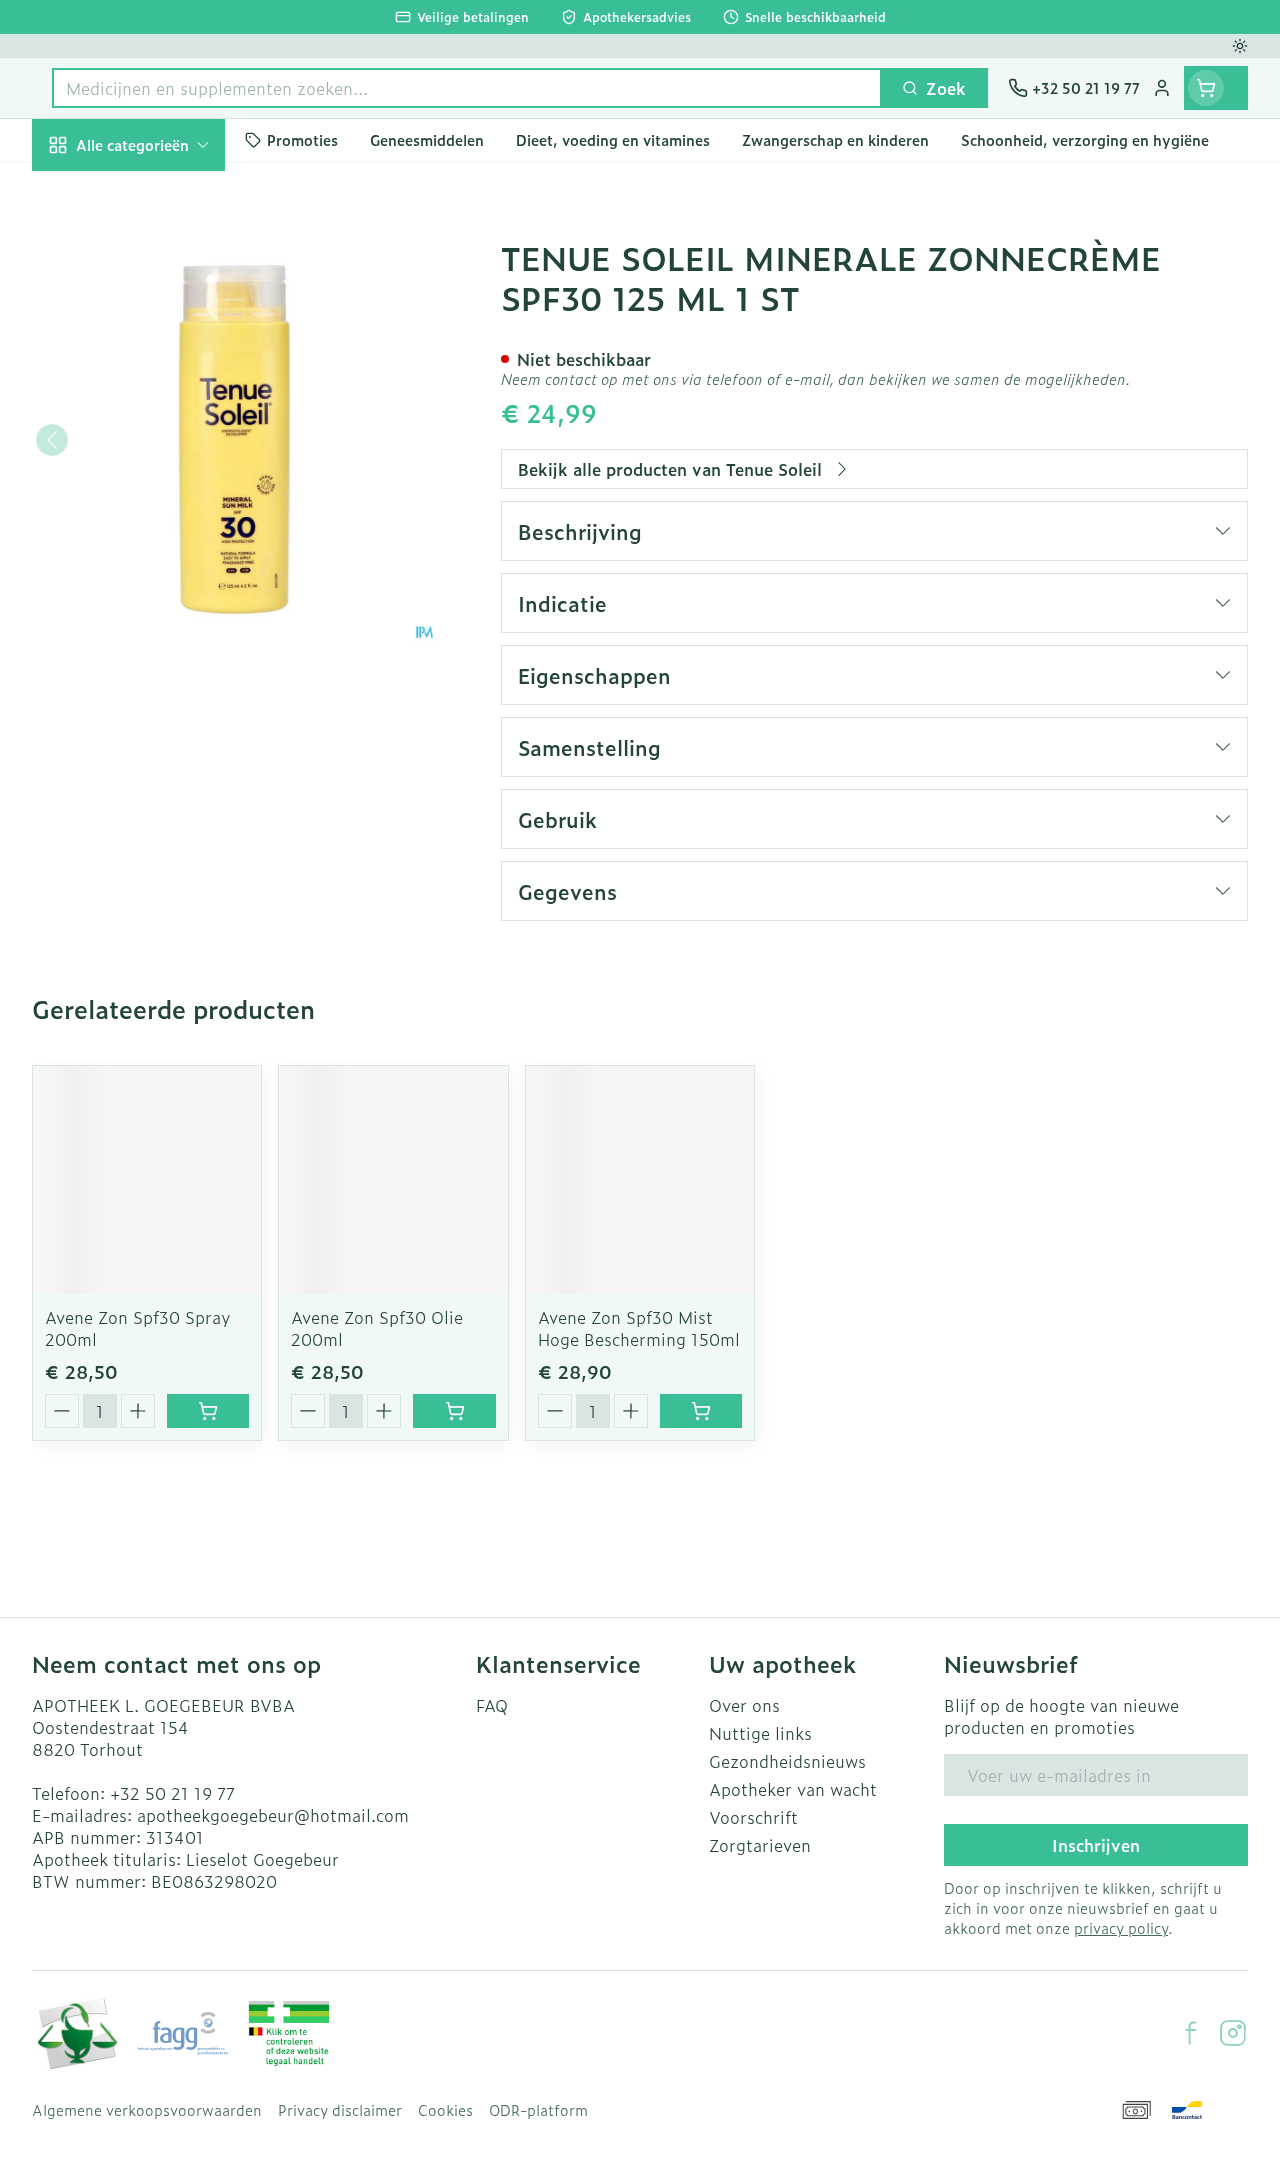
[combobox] (467, 88)
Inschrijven (1096, 1845)
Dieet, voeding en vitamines (160, 325)
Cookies (445, 2110)
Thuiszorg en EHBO (160, 540)
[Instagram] (1233, 2033)
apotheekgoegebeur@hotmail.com (273, 1815)
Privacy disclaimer (340, 2110)
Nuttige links (760, 1733)
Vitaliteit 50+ (160, 444)
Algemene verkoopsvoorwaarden (147, 2110)
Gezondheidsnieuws (787, 1761)
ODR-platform (538, 2110)
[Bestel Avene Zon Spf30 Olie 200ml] (454, 1411)
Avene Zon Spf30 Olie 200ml (377, 1328)
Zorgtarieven (760, 1845)
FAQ (492, 1705)
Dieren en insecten (160, 587)
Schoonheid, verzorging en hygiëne (160, 251)
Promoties (88, 187)
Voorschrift (753, 1817)
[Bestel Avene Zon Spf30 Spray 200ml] (208, 1411)
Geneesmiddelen (160, 635)
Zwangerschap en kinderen (160, 389)
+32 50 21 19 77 (172, 1793)
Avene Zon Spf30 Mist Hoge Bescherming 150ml (639, 1328)
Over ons (744, 1705)
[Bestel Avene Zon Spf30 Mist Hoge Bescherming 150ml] (701, 1411)
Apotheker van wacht (793, 1789)
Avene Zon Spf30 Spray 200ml (138, 1328)
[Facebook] (1191, 2033)
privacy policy (1121, 1927)
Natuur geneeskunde (160, 492)
